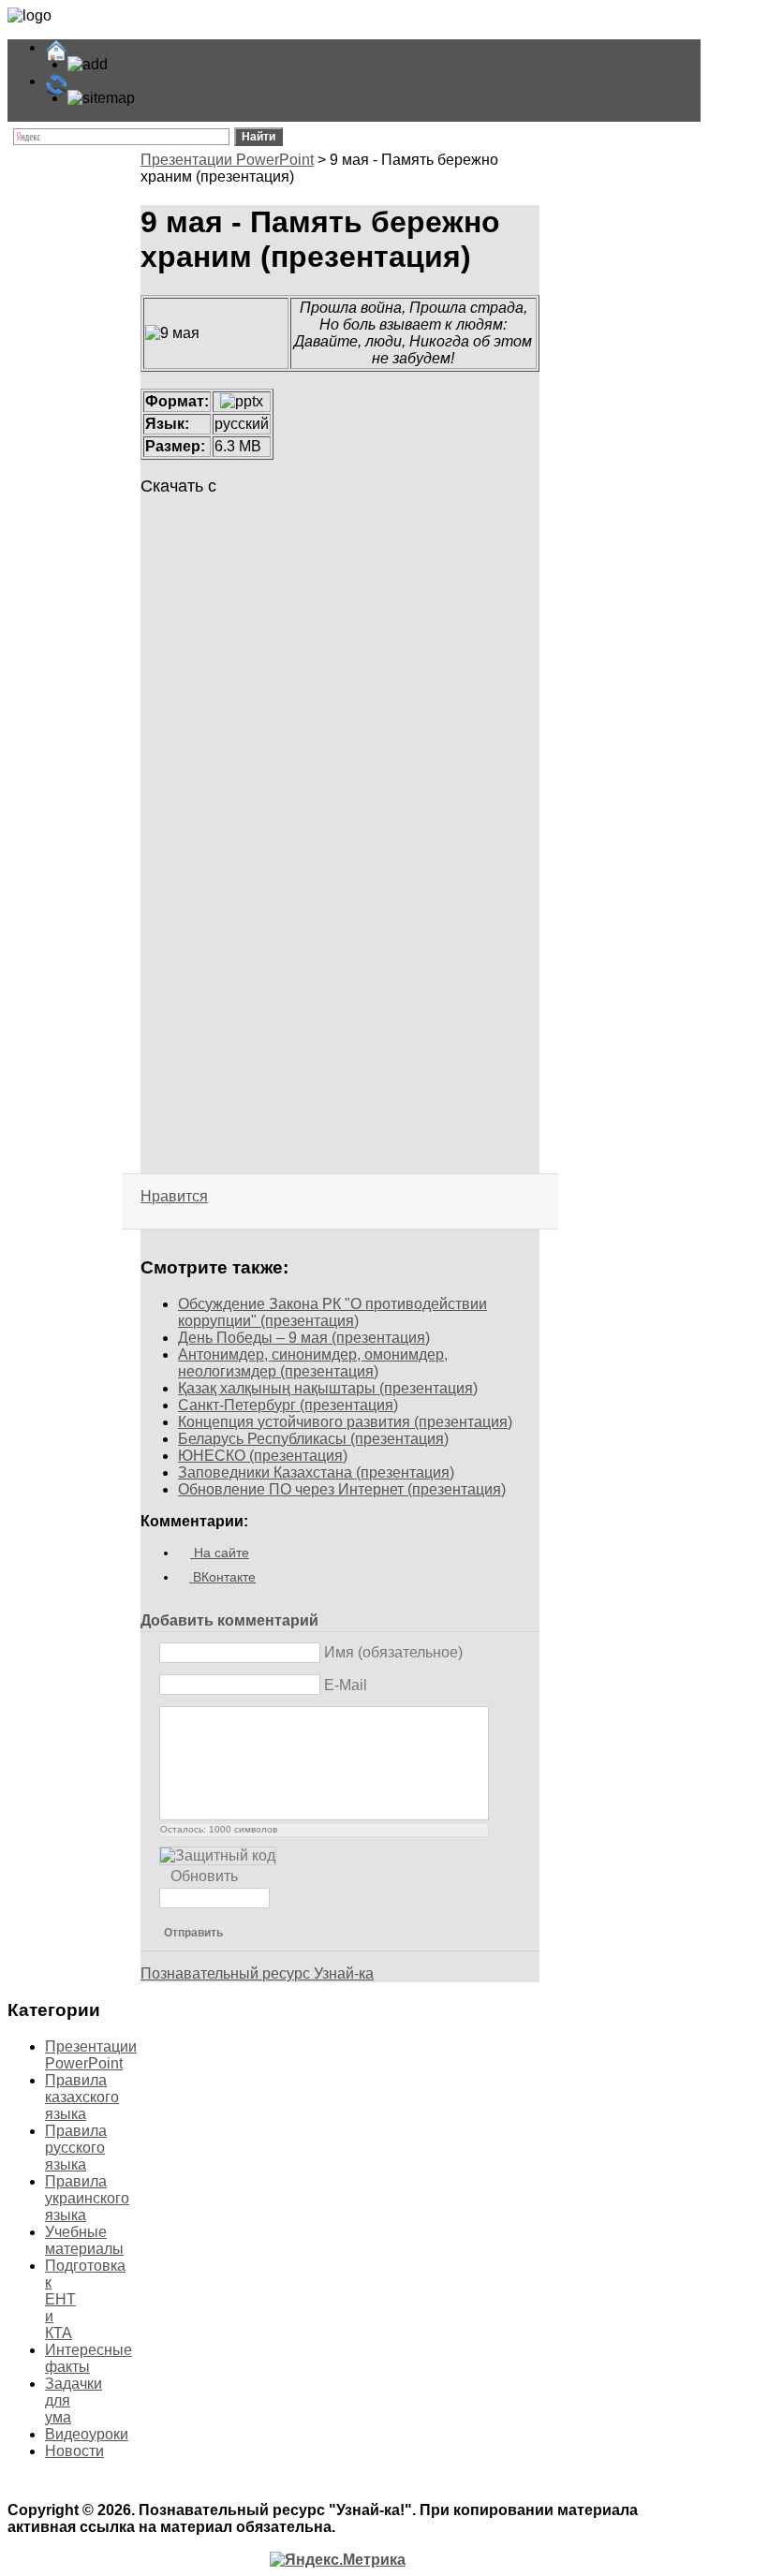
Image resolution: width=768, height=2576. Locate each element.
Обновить (204, 1876)
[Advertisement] (340, 738)
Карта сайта (179, 98)
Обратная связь (127, 81)
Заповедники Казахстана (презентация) (316, 1472)
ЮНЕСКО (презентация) (263, 1456)
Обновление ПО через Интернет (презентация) (342, 1489)
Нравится (174, 1196)
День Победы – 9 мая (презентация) (304, 1338)
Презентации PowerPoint (227, 160)
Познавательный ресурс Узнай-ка (257, 1973)
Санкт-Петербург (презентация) (288, 1405)
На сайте (220, 1553)
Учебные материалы (84, 2240)
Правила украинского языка (87, 2198)
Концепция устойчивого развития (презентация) (345, 1422)
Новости (74, 2451)
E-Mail (346, 1685)
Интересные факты (89, 2358)
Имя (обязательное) (393, 1652)
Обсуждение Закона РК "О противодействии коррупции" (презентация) (332, 1312)
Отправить (193, 1933)
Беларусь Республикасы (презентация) (313, 1439)
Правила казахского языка (82, 2097)
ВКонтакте (222, 1577)
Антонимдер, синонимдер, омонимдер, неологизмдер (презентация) (313, 1363)
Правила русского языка (76, 2148)
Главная (98, 47)
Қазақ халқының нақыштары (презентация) (328, 1388)
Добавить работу (172, 64)
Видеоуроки (87, 2434)
